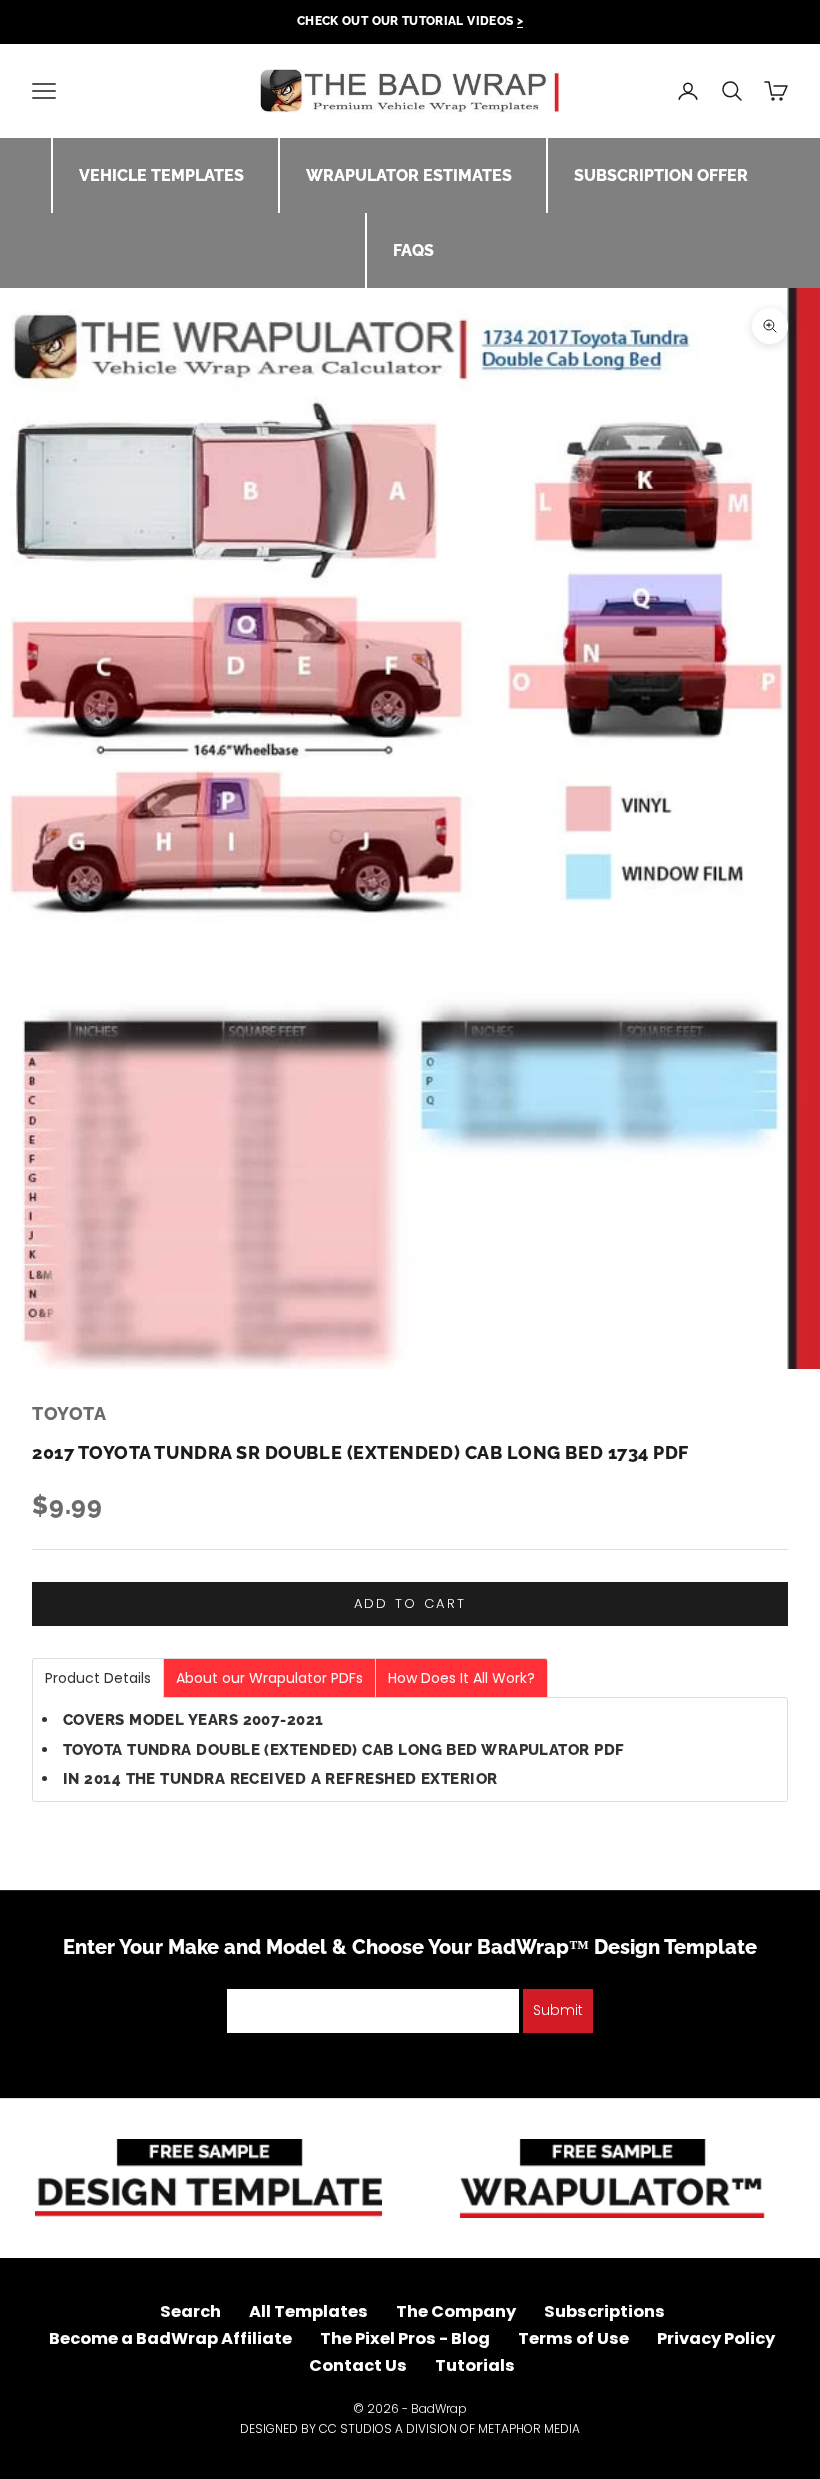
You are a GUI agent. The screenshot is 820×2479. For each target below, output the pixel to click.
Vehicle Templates (161, 175)
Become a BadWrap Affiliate (170, 2338)
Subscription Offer (661, 175)
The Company (456, 2311)
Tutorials (475, 2365)
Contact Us (358, 2365)
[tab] (98, 1678)
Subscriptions (604, 2311)
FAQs (413, 250)
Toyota (69, 1413)
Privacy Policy (716, 2338)
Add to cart (410, 1603)
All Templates (308, 2311)
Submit (558, 2010)
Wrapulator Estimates (409, 175)
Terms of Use (573, 2338)
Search (190, 2311)
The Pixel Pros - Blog (405, 2338)
